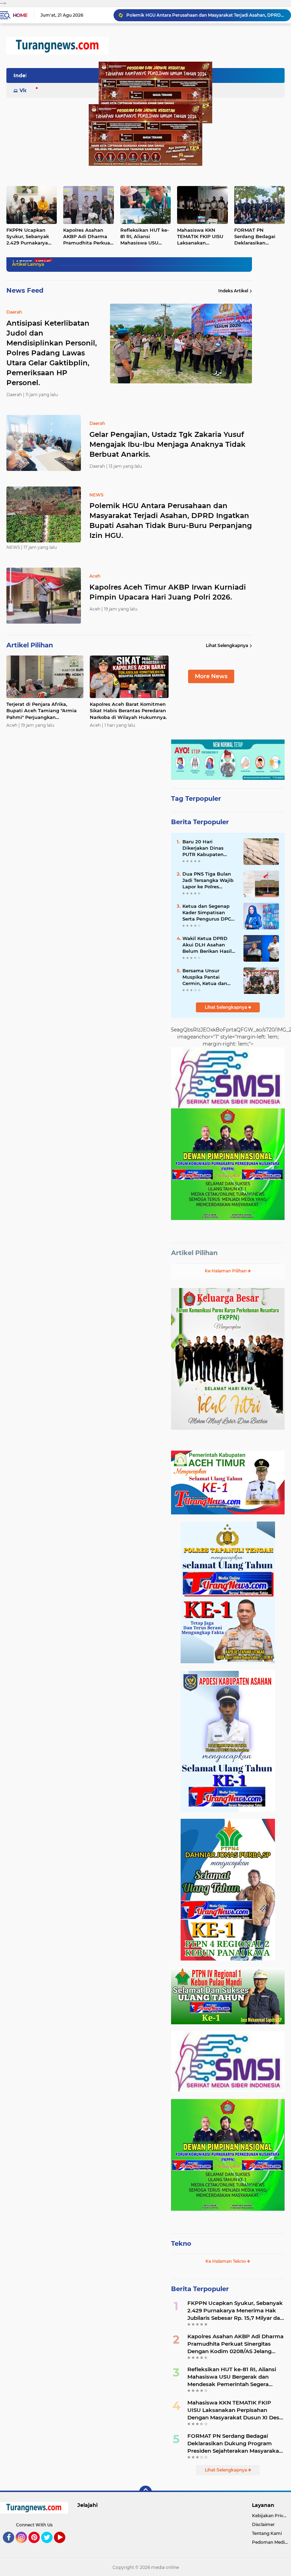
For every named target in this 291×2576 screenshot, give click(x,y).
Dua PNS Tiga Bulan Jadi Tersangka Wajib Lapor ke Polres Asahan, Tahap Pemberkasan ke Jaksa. (208, 881)
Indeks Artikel (233, 291)
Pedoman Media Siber (271, 2542)
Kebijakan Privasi (270, 2516)
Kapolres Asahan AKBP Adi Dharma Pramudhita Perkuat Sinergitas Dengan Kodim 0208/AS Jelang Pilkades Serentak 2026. (88, 237)
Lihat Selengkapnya (227, 645)
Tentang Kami (267, 2533)
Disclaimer (263, 2524)
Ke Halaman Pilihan (226, 1271)
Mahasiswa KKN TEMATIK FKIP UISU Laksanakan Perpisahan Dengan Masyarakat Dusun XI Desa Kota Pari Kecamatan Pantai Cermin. (201, 237)
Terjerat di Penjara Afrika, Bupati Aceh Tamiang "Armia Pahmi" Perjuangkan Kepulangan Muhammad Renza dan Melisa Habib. (45, 711)
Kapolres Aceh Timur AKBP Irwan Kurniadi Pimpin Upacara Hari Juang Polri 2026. (205, 15)
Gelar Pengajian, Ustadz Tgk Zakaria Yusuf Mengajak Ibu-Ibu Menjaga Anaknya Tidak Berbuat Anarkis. (168, 444)
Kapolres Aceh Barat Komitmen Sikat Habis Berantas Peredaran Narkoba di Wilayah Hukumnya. (128, 710)
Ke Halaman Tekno (226, 2261)
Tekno (181, 2244)
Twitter (50, 2546)
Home (20, 15)
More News (211, 676)
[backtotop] (145, 2492)
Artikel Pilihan (194, 1253)
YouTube (64, 2546)
